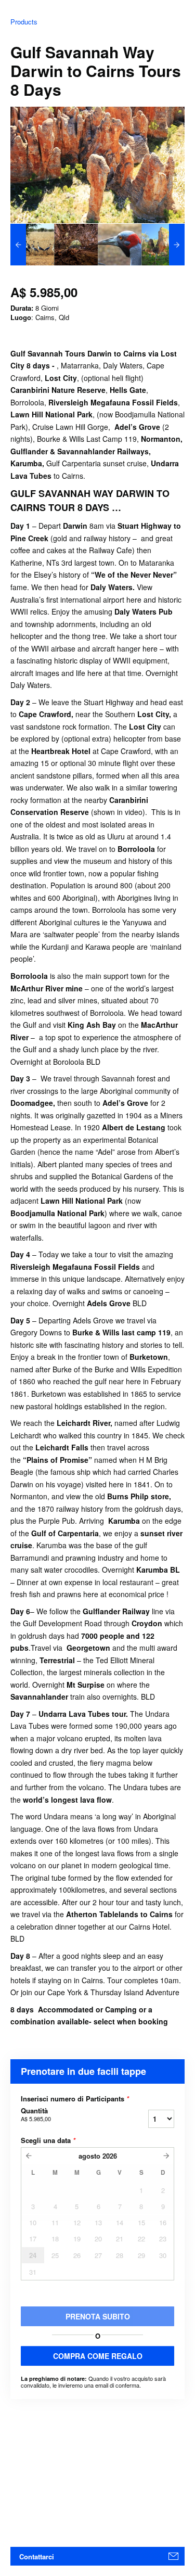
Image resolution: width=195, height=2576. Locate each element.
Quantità (36, 2114)
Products (24, 22)
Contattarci (37, 2556)
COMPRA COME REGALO (98, 2356)
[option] (32, 245)
